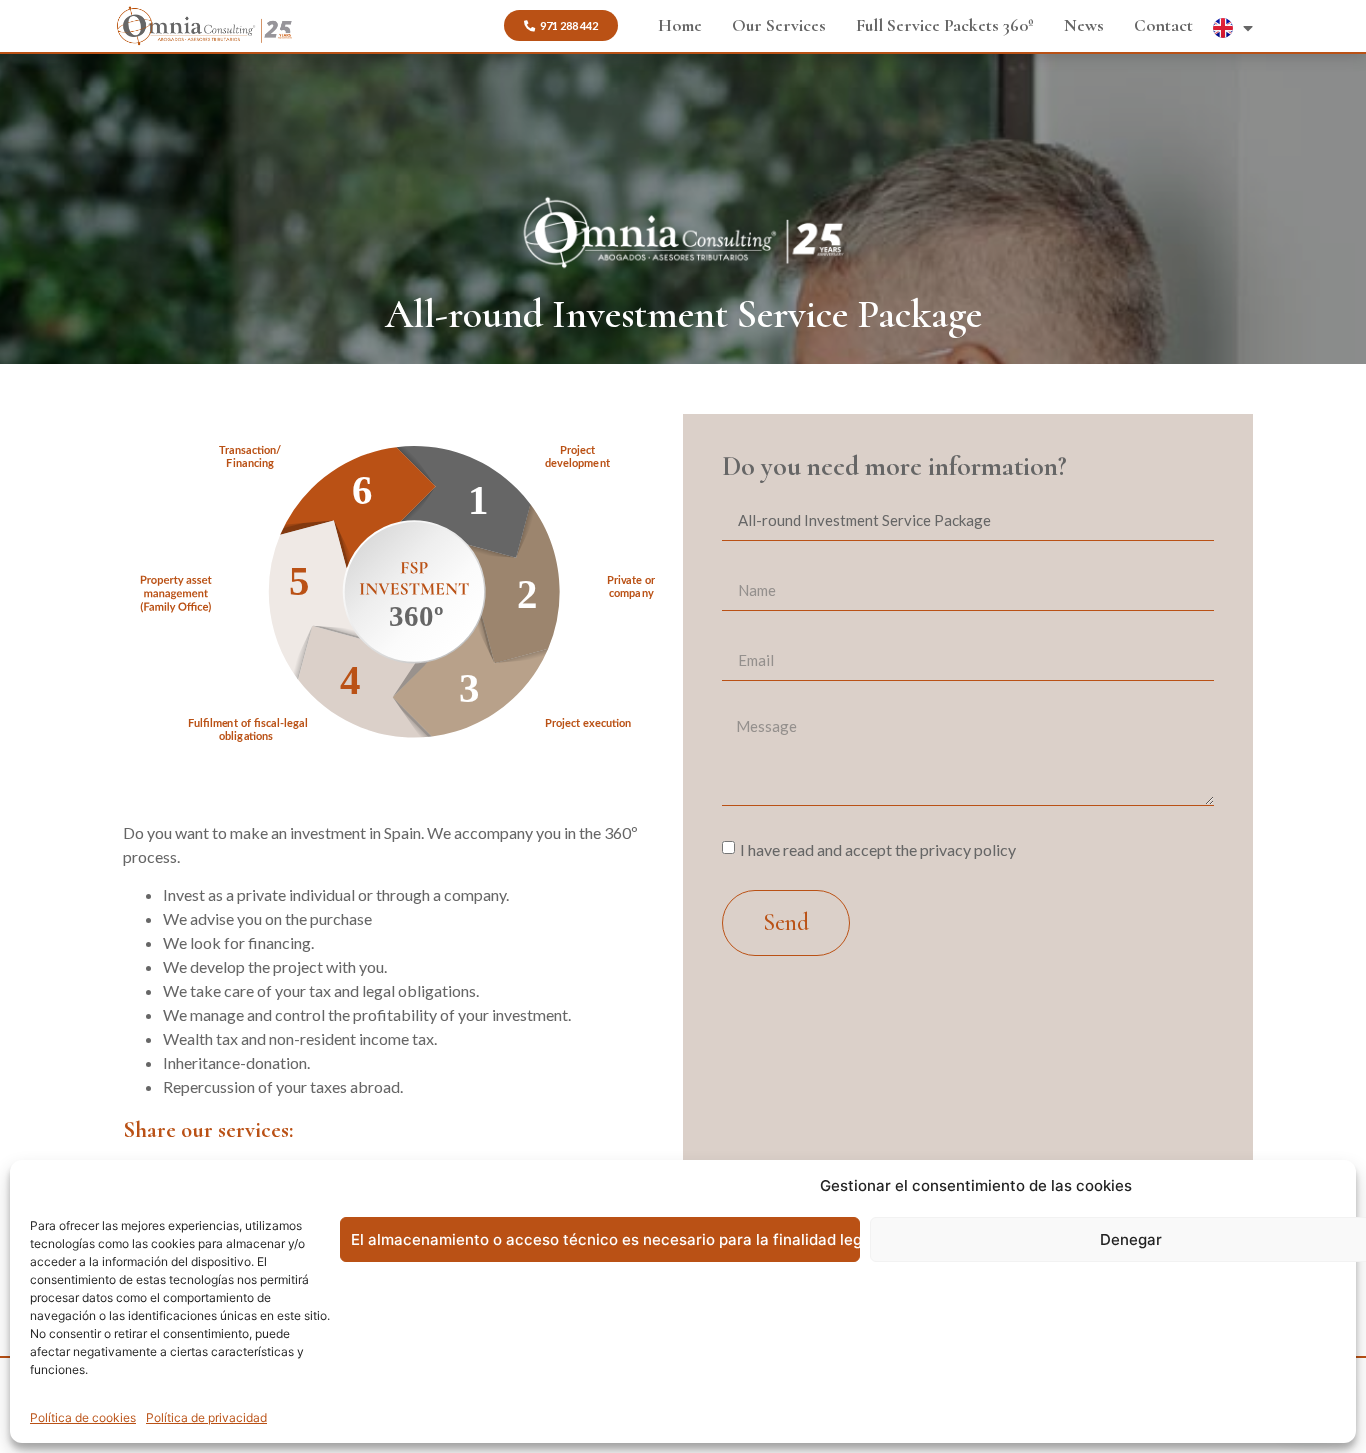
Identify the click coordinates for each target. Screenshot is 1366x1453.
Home (680, 25)
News (1084, 25)
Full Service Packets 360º (945, 25)
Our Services (779, 25)
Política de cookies (83, 1417)
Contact (1163, 25)
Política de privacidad (206, 1417)
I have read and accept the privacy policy (878, 848)
